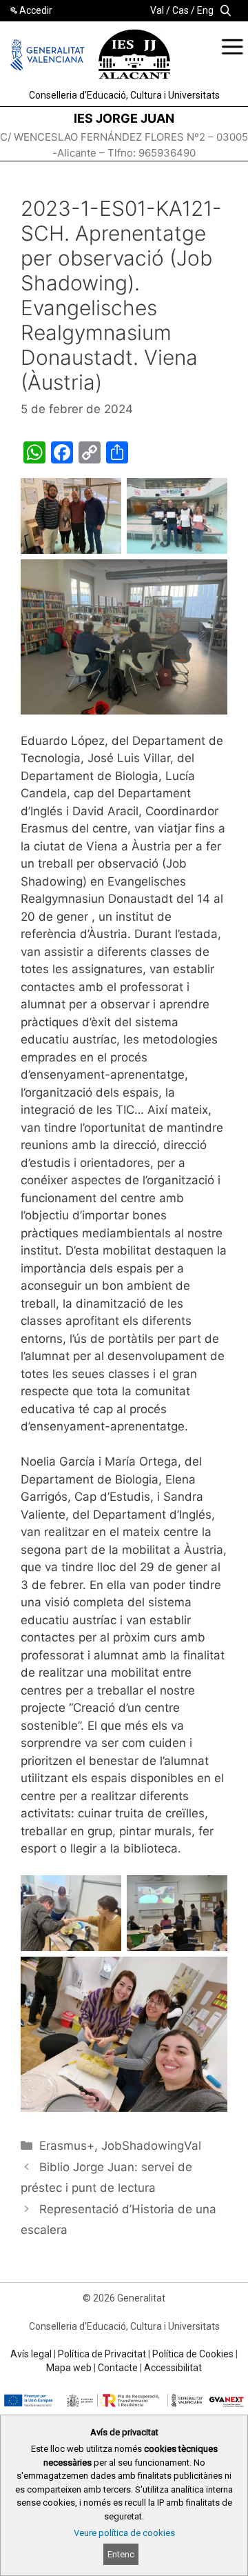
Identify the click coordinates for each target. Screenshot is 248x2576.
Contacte (118, 2368)
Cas (180, 10)
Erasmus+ (67, 2146)
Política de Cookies (193, 2354)
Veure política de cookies (124, 2533)
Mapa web (69, 2368)
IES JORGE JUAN (124, 118)
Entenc (121, 2554)
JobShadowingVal (151, 2146)
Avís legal (31, 2354)
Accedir (36, 10)
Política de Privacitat (102, 2354)
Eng (205, 10)
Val (157, 10)
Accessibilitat (173, 2368)
